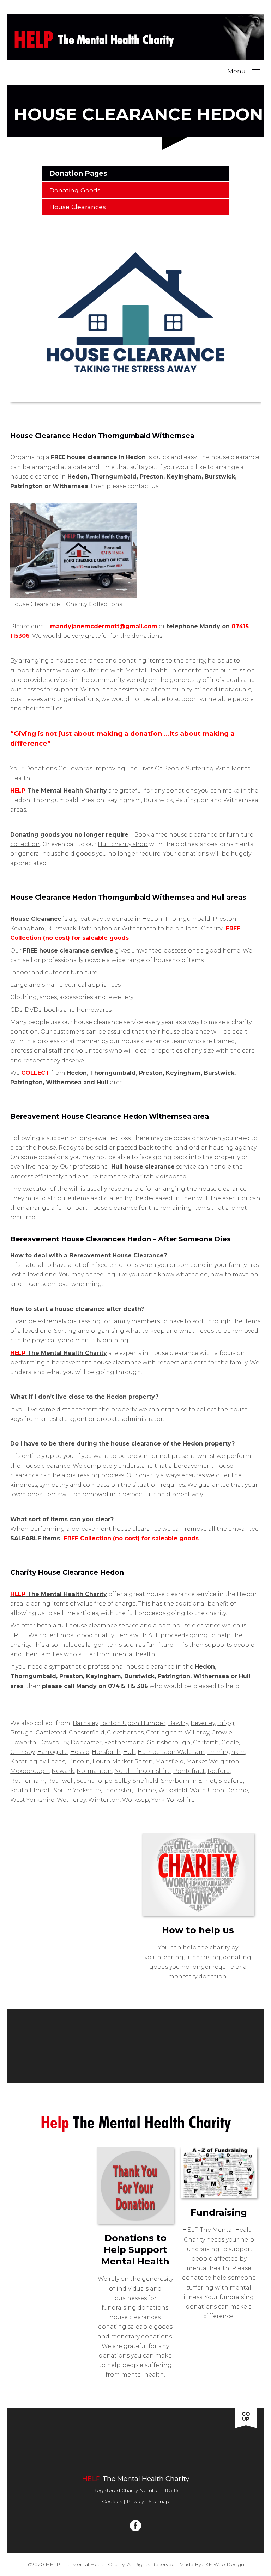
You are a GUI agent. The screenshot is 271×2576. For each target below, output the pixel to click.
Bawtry (178, 1723)
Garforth (206, 1742)
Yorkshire (181, 1800)
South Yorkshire (77, 1790)
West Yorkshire (32, 1800)
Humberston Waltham (171, 1752)
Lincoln (79, 1761)
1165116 (171, 2490)
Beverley (203, 1723)
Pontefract (189, 1771)
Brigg (226, 1723)
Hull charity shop (123, 844)
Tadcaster (118, 1790)
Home (36, 2442)
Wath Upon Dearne (219, 1790)
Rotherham (28, 1781)
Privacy (135, 2501)
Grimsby (22, 1752)
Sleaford (231, 1781)
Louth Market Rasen (123, 1761)
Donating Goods (75, 190)
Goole (230, 1742)
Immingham (226, 1752)
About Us (75, 2442)
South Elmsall (31, 1790)
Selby (122, 1781)
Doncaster (86, 1742)
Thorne (145, 1790)
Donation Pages (78, 173)
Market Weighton (213, 1761)
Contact (144, 2453)
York (158, 1800)
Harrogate (52, 1752)
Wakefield (173, 1790)
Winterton (104, 1800)
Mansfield (170, 1761)
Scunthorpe (94, 1781)
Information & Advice (208, 2442)
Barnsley (85, 1723)
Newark (63, 1771)
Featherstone (124, 1742)
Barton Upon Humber (133, 1723)
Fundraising (95, 2453)
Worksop (135, 1800)
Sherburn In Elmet (188, 1781)
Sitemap (159, 2501)
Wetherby (71, 1800)
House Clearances (78, 207)
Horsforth (106, 1752)
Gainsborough (169, 1742)
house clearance (34, 477)
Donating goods (35, 835)
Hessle (80, 1752)
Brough (22, 1733)
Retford (219, 1771)
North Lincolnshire (143, 1771)
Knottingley (28, 1761)
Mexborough (30, 1771)
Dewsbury (53, 1742)
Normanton (94, 1771)
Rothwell (61, 1781)
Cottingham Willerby (177, 1733)
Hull (103, 1082)
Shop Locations (131, 2442)
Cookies (112, 2501)
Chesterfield (87, 1733)
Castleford (51, 1733)
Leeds (56, 1761)
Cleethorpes (125, 1733)
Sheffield (146, 1781)
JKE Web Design (223, 2564)
